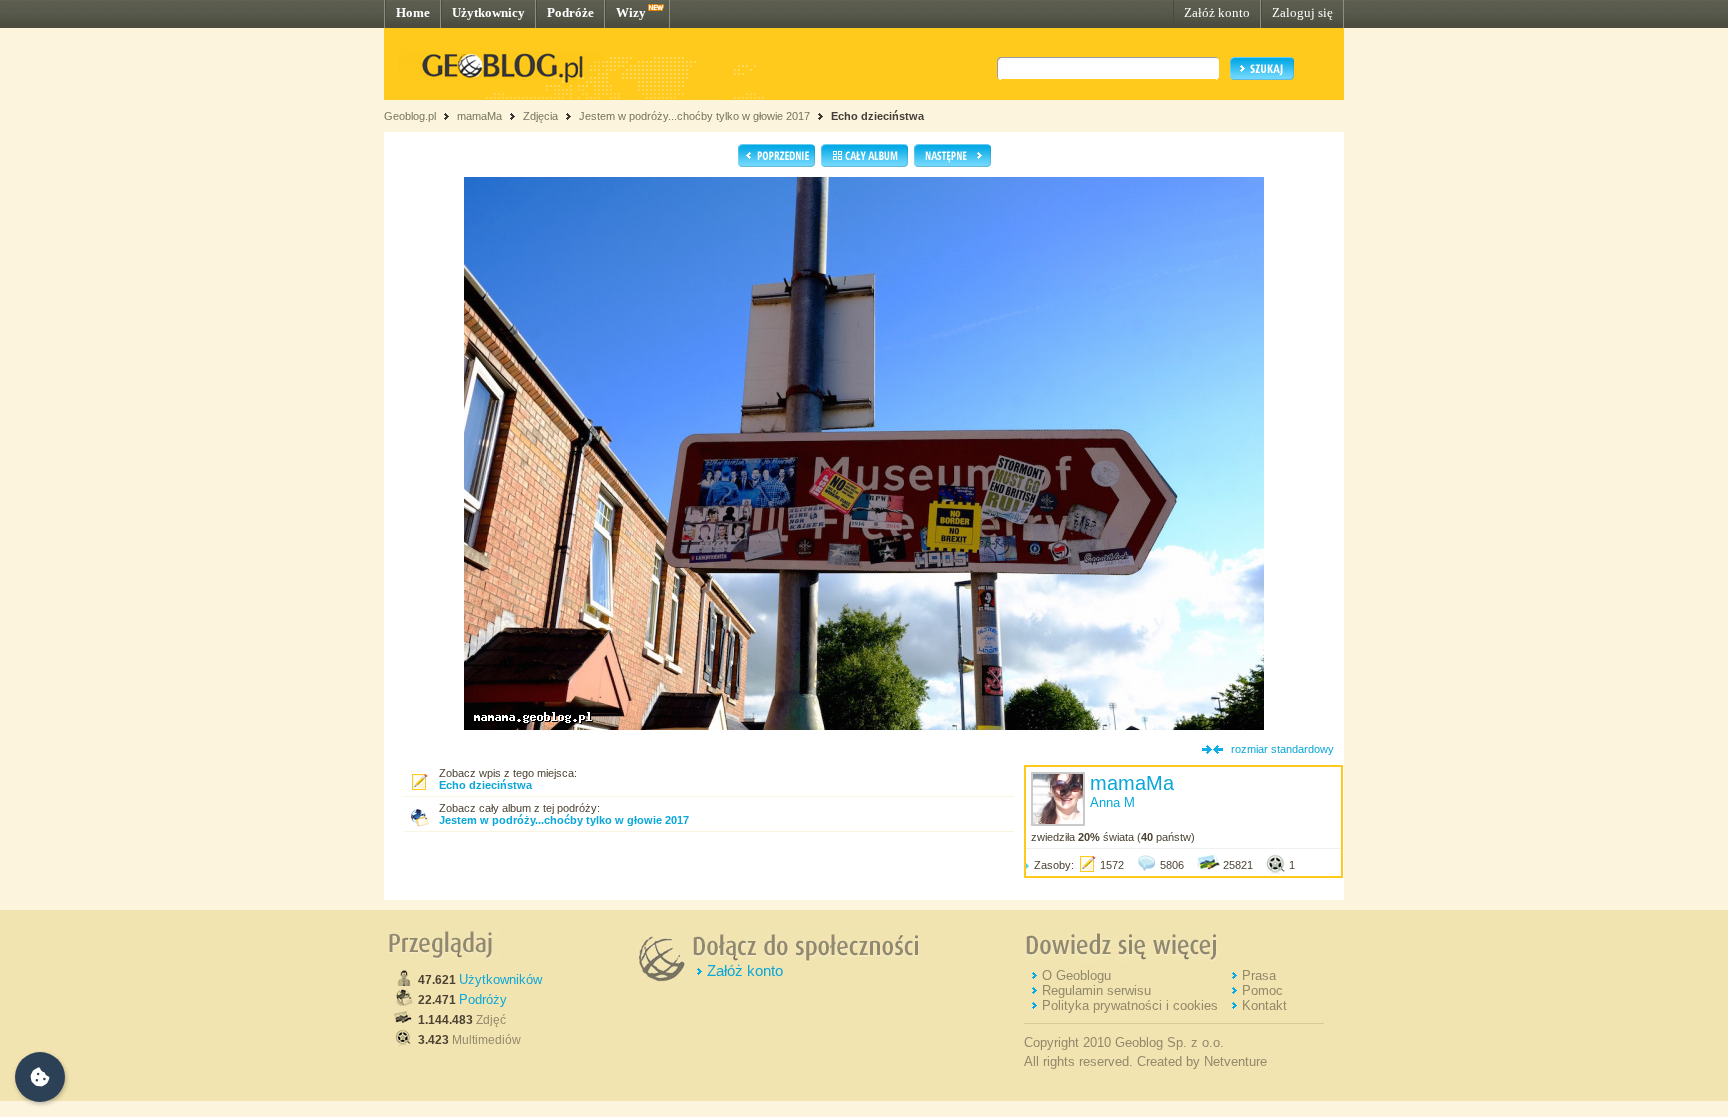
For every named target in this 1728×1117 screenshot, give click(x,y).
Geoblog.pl (410, 116)
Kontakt (1264, 1005)
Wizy (631, 12)
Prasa (1259, 975)
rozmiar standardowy (1282, 749)
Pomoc (1262, 990)
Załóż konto (1217, 12)
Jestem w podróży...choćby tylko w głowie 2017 (694, 116)
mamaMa (479, 116)
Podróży (483, 999)
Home (413, 12)
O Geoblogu (1076, 975)
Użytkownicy (488, 12)
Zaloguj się (1302, 12)
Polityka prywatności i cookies (1130, 1005)
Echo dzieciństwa (877, 116)
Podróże (570, 12)
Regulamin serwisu (1096, 990)
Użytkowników (500, 979)
